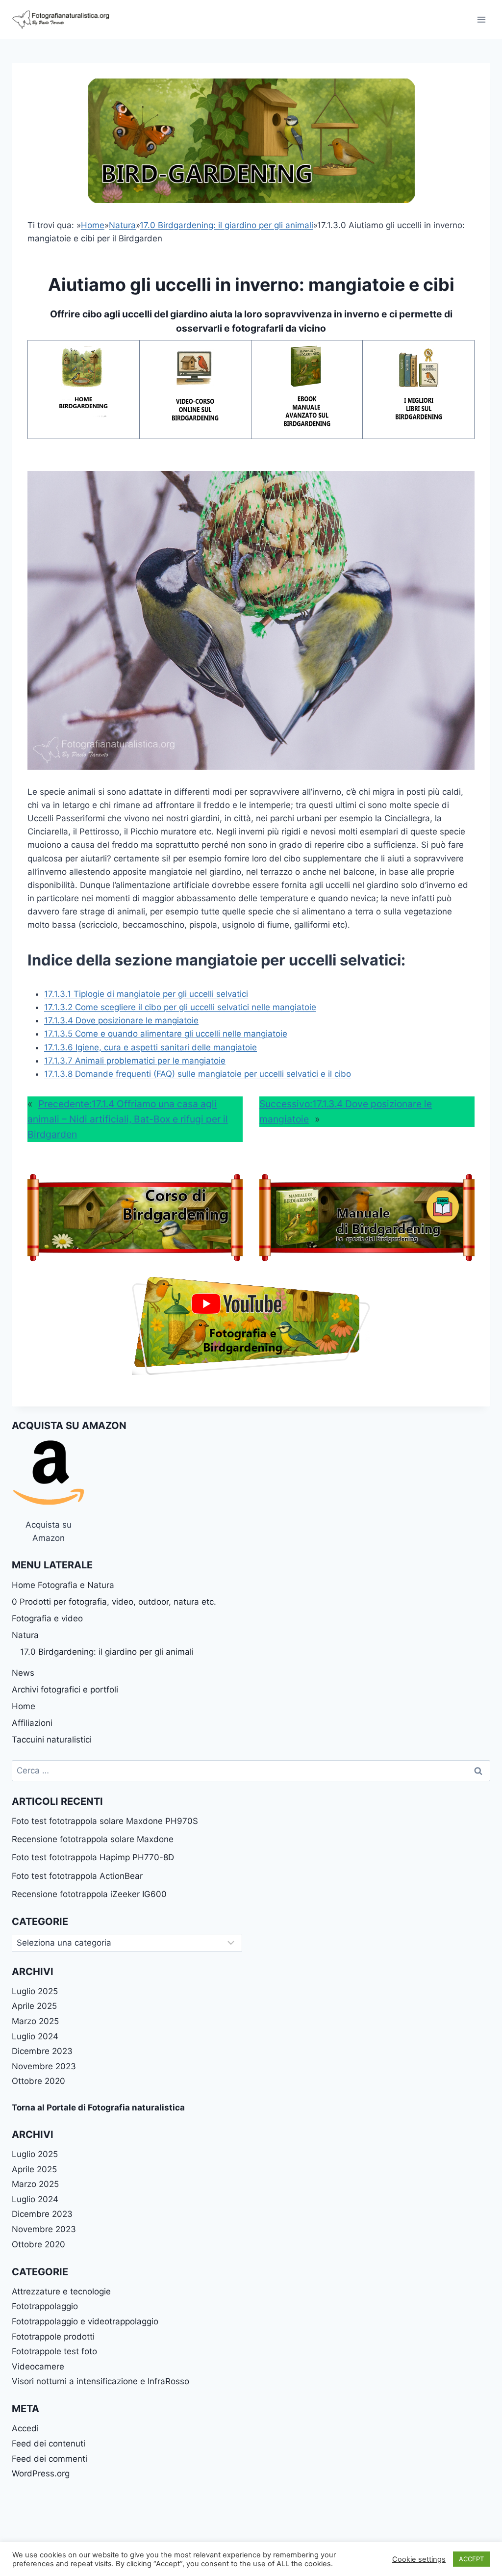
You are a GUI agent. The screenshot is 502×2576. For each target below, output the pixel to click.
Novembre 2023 (44, 2066)
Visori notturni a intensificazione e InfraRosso (100, 2381)
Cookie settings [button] (419, 2559)
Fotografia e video (47, 1618)
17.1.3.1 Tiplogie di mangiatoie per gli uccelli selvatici (146, 994)
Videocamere (38, 2367)
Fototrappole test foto (54, 2351)
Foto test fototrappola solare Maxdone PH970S (105, 1821)
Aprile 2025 (34, 2006)
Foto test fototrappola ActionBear (77, 1876)
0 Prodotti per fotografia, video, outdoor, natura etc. (114, 1602)
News (23, 1673)
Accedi (25, 2428)
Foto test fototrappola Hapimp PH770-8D (93, 1857)
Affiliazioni (32, 1723)
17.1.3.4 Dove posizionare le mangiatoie (121, 1020)
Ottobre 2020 (38, 2081)
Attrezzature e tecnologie (61, 2291)
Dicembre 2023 (42, 2051)
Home (93, 225)
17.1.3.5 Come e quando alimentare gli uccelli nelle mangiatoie (166, 1034)
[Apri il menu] (481, 19)
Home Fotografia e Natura (63, 1585)
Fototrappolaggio (45, 2306)
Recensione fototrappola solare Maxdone (93, 1839)
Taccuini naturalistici (52, 1740)
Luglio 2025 (35, 1991)
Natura (122, 225)
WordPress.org (41, 2473)
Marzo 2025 (35, 2021)
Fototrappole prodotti (53, 2337)
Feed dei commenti (50, 2459)
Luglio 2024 (35, 2036)
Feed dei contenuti (49, 2444)
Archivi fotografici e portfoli (65, 1690)
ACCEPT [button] (471, 2559)
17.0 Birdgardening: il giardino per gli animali (226, 225)
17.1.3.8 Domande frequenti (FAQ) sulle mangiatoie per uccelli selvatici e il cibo (198, 1074)
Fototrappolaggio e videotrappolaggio (85, 2321)
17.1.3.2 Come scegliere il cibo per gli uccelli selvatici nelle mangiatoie (180, 1007)
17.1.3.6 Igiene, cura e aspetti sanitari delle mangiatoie (151, 1047)
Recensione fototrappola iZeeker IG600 (89, 1894)
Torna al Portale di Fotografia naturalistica (98, 2108)
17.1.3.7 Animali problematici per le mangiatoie (135, 1061)
